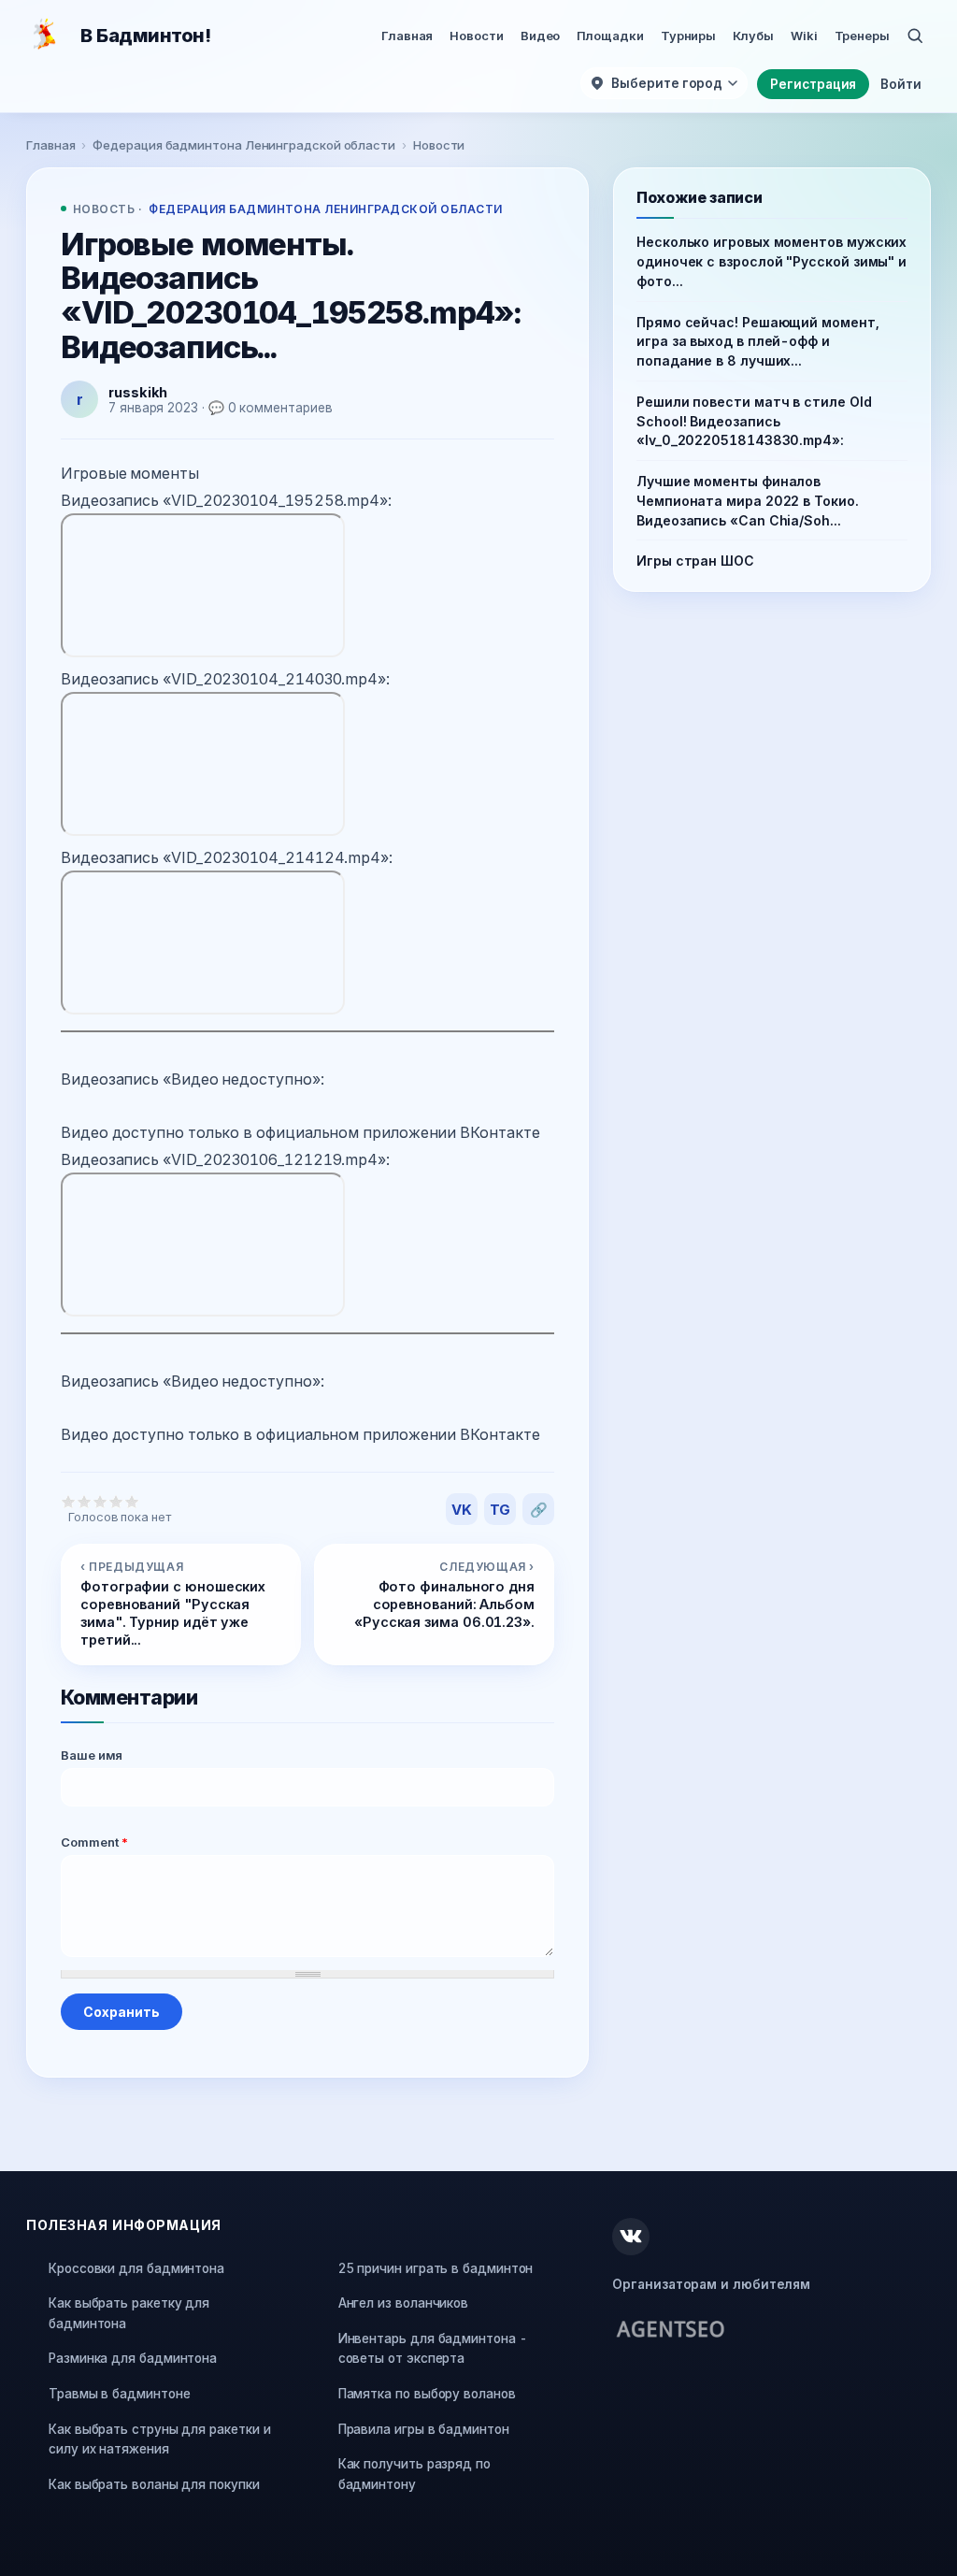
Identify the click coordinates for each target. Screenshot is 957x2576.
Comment (95, 1842)
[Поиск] (915, 36)
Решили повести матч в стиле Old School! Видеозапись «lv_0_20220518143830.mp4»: (754, 421)
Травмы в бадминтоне (119, 2394)
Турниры (688, 36)
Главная (407, 36)
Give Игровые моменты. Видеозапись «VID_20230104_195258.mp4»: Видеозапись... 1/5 (69, 1501)
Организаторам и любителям (711, 2284)
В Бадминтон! (145, 36)
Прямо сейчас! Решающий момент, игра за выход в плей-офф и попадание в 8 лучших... (758, 342)
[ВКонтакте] (631, 2237)
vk (462, 1510)
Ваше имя (92, 1755)
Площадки (610, 36)
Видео (541, 36)
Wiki (804, 36)
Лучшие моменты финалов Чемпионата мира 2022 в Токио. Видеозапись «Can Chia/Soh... (748, 501)
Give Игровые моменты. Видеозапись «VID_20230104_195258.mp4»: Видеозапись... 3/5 (100, 1501)
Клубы (753, 36)
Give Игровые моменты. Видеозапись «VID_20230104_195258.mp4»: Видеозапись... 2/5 (85, 1501)
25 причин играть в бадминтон (436, 2268)
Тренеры (862, 36)
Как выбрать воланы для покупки (154, 2484)
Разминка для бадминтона (133, 2358)
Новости (476, 36)
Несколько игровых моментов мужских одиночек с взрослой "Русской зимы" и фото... (771, 261)
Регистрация (813, 84)
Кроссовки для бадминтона (136, 2268)
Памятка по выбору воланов (427, 2394)
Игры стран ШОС (695, 561)
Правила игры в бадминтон (424, 2429)
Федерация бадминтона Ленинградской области (244, 145)
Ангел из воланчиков (403, 2303)
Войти (901, 84)
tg (500, 1510)
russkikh (138, 392)
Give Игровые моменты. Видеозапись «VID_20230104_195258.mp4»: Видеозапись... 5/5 (132, 1501)
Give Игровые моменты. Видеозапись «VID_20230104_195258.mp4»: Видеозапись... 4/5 (116, 1501)
